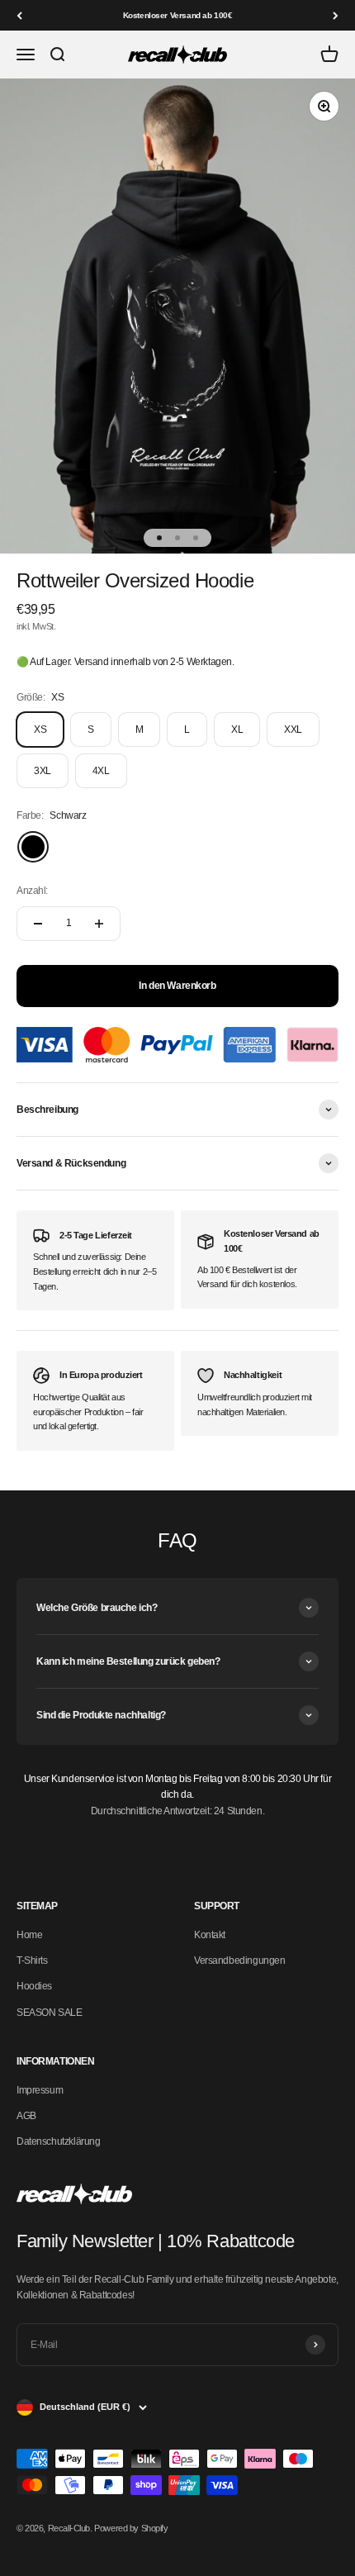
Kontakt (210, 1935)
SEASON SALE (49, 2013)
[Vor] (336, 15)
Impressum (40, 2090)
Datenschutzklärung (58, 2141)
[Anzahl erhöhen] (99, 924)
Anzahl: (32, 891)
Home (29, 1935)
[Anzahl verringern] (38, 924)
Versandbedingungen (239, 1961)
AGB (26, 2116)
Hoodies (34, 1986)
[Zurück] (19, 15)
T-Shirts (32, 1961)
